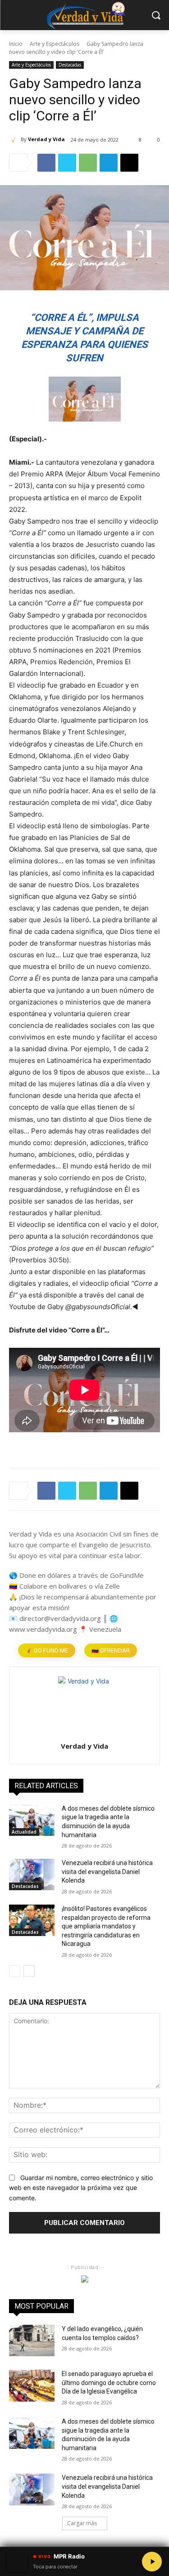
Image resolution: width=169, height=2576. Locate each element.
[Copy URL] (129, 163)
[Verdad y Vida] (15, 139)
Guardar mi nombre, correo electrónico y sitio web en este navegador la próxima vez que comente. (81, 2188)
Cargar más (82, 2523)
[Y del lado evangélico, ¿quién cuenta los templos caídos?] (32, 2341)
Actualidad (24, 1832)
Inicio (16, 44)
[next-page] (29, 1971)
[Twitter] (67, 163)
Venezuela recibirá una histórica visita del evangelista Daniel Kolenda (107, 1872)
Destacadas (70, 65)
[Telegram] (109, 163)
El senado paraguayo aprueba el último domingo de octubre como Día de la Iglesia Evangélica (109, 2383)
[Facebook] (46, 163)
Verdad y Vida (46, 139)
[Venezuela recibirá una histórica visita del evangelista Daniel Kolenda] (32, 1874)
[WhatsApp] (88, 163)
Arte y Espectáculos (55, 44)
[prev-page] (15, 1971)
